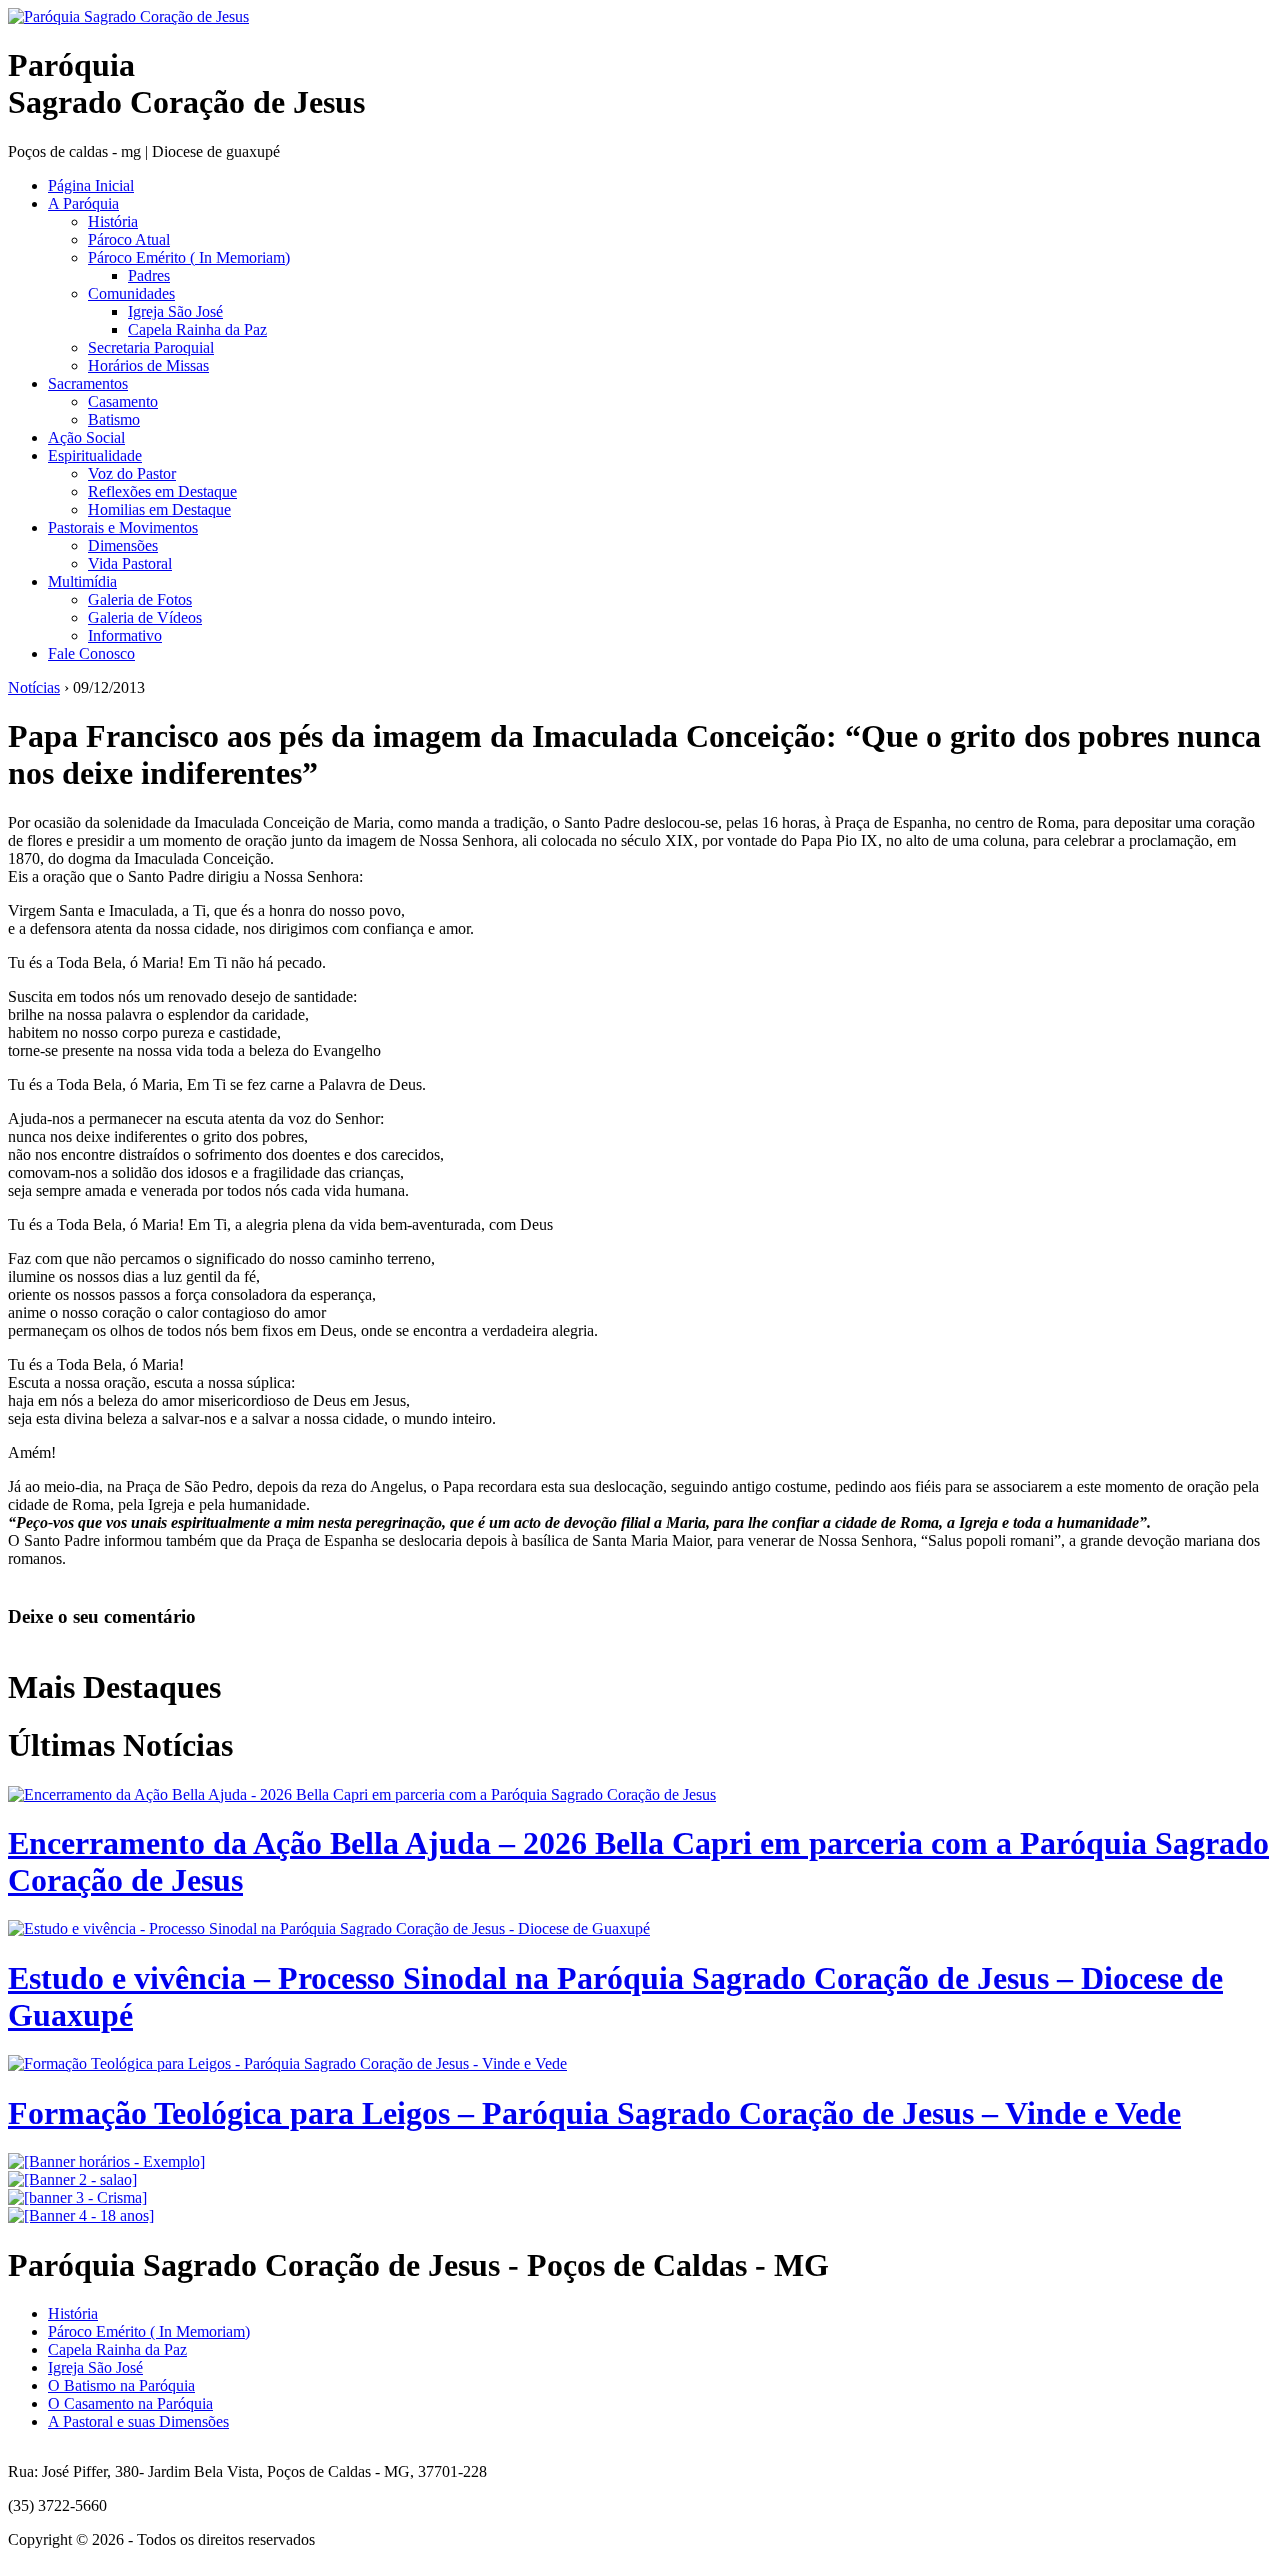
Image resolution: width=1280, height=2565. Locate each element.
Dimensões (123, 545)
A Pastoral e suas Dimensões (138, 2421)
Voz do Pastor (132, 473)
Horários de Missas (148, 365)
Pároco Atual (129, 239)
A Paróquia (83, 203)
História (113, 221)
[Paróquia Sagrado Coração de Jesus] (128, 16)
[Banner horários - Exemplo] (106, 2161)
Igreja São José (175, 311)
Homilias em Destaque (159, 509)
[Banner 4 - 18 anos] (81, 2215)
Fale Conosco (91, 653)
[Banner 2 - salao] (72, 2179)
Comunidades (131, 293)
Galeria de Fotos (140, 599)
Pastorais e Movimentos (123, 527)
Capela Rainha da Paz (197, 329)
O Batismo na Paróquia (121, 2385)
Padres (149, 275)
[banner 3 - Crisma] (77, 2197)
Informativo (125, 635)
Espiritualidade (95, 455)
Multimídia (82, 581)
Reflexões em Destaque (162, 491)
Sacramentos (88, 383)
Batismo (114, 419)
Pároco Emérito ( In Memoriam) (189, 257)
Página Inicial (91, 185)
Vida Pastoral (130, 563)
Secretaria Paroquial (151, 347)
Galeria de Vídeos (145, 617)
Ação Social (86, 437)
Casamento (123, 401)
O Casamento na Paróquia (130, 2403)
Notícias (34, 687)
